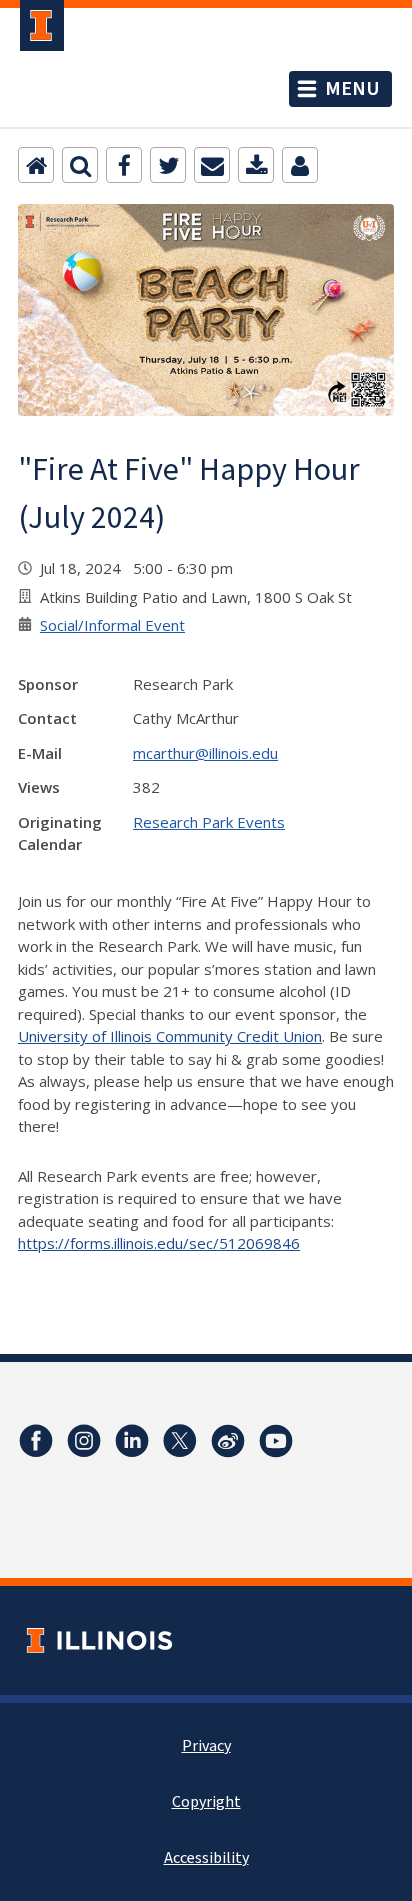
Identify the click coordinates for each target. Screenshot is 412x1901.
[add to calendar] (256, 165)
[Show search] (80, 165)
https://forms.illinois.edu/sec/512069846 (159, 1243)
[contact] (300, 165)
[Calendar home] (36, 165)
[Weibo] (228, 1441)
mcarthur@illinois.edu (205, 753)
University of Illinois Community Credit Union (170, 1036)
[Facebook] (124, 165)
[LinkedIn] (132, 1441)
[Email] (212, 165)
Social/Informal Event (112, 625)
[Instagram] (84, 1441)
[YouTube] (276, 1441)
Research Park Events (209, 822)
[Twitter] (168, 165)
